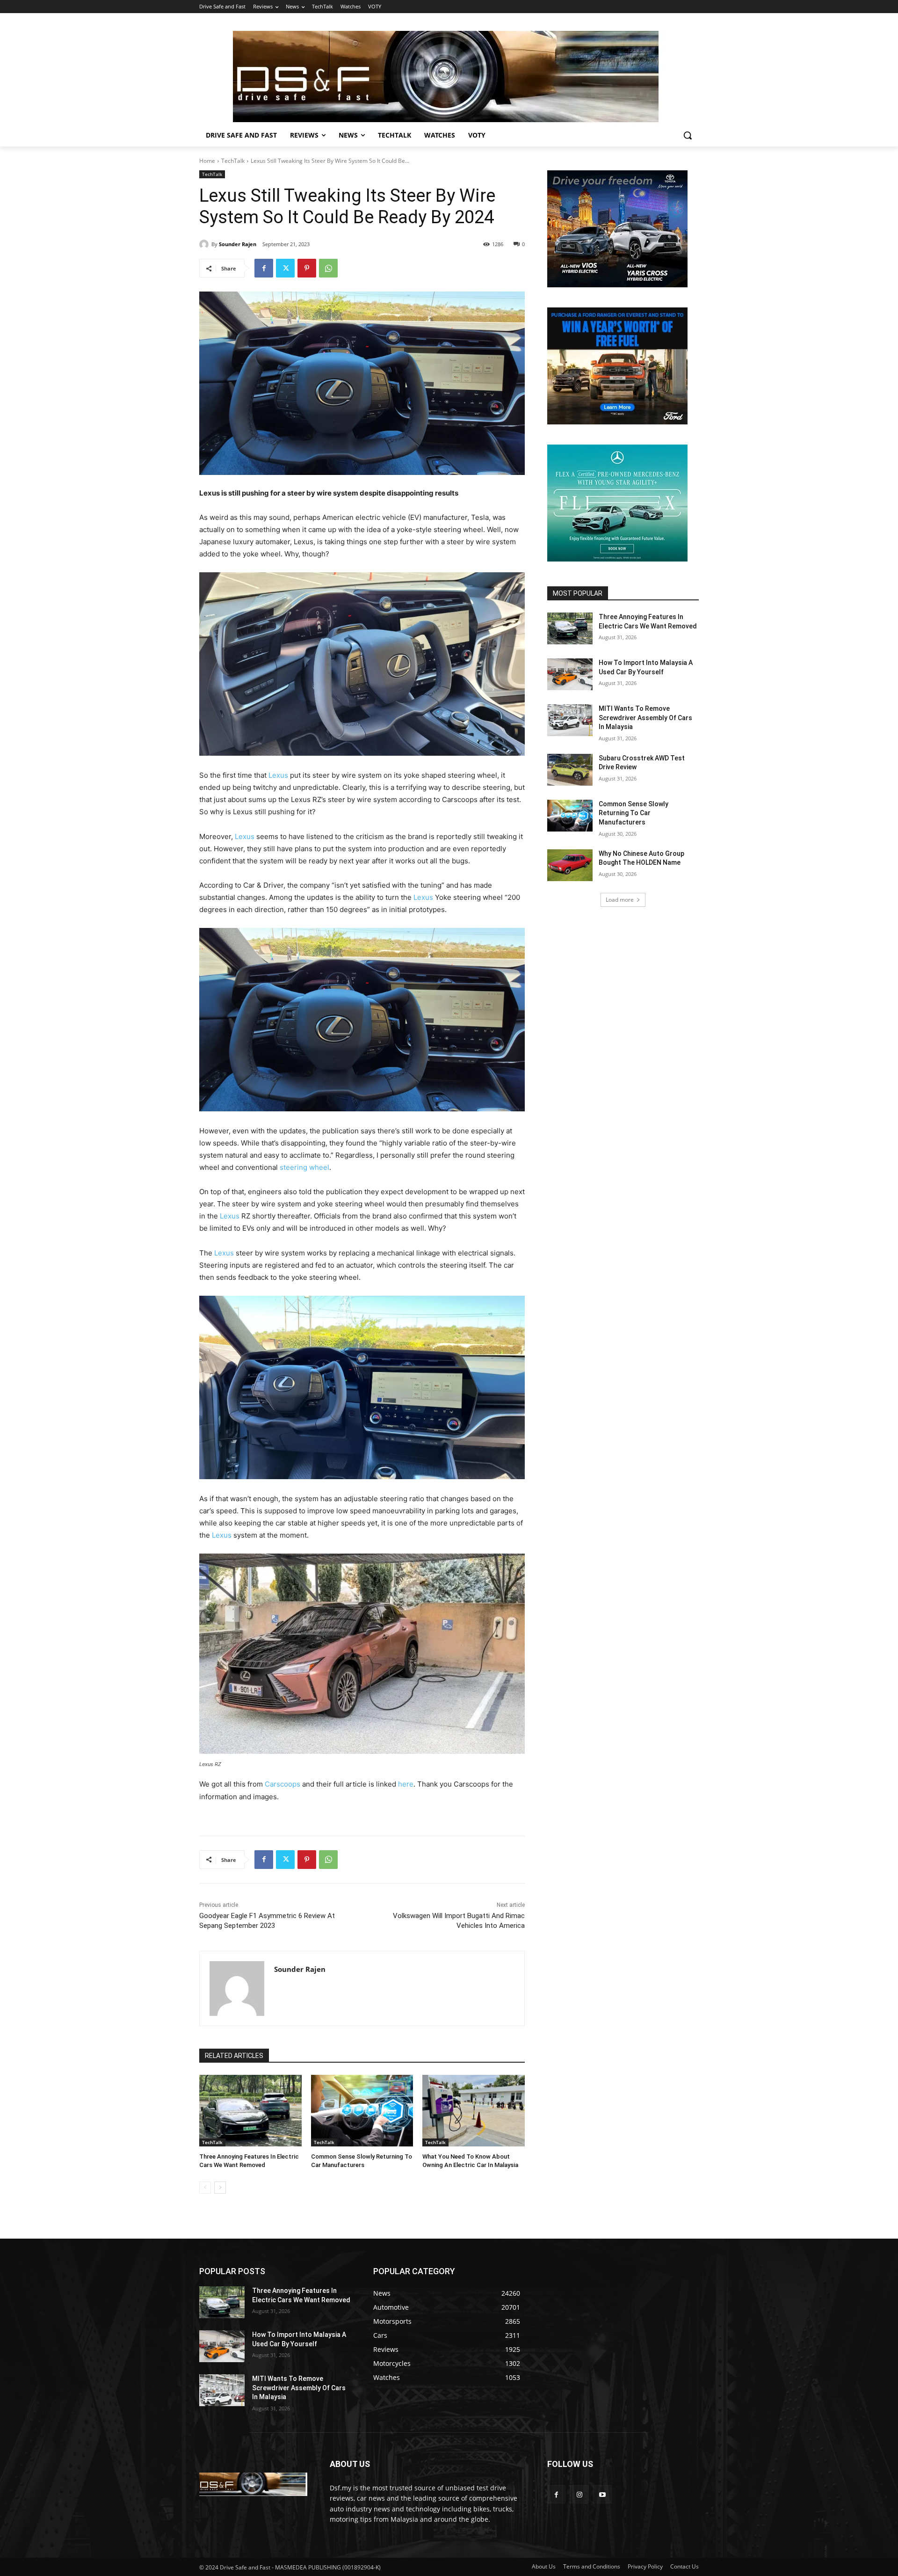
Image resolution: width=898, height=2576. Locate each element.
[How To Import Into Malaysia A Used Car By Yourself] (570, 674)
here (405, 1784)
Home (207, 161)
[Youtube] (602, 2494)
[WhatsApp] (328, 268)
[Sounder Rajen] (205, 244)
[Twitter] (285, 268)
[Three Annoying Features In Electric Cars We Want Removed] (250, 2111)
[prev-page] (205, 2188)
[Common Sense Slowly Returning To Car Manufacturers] (362, 2111)
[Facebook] (264, 268)
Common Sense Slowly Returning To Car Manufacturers (634, 813)
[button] (688, 135)
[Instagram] (579, 2494)
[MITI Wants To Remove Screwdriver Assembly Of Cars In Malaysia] (570, 720)
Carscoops (282, 1784)
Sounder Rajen (238, 244)
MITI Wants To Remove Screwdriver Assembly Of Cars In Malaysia (645, 718)
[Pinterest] (307, 268)
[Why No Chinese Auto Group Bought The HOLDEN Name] (570, 865)
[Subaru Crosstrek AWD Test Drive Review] (570, 770)
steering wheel (304, 1167)
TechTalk (233, 161)
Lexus (277, 775)
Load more (620, 900)
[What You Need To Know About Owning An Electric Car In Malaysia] (474, 2111)
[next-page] (220, 2188)
